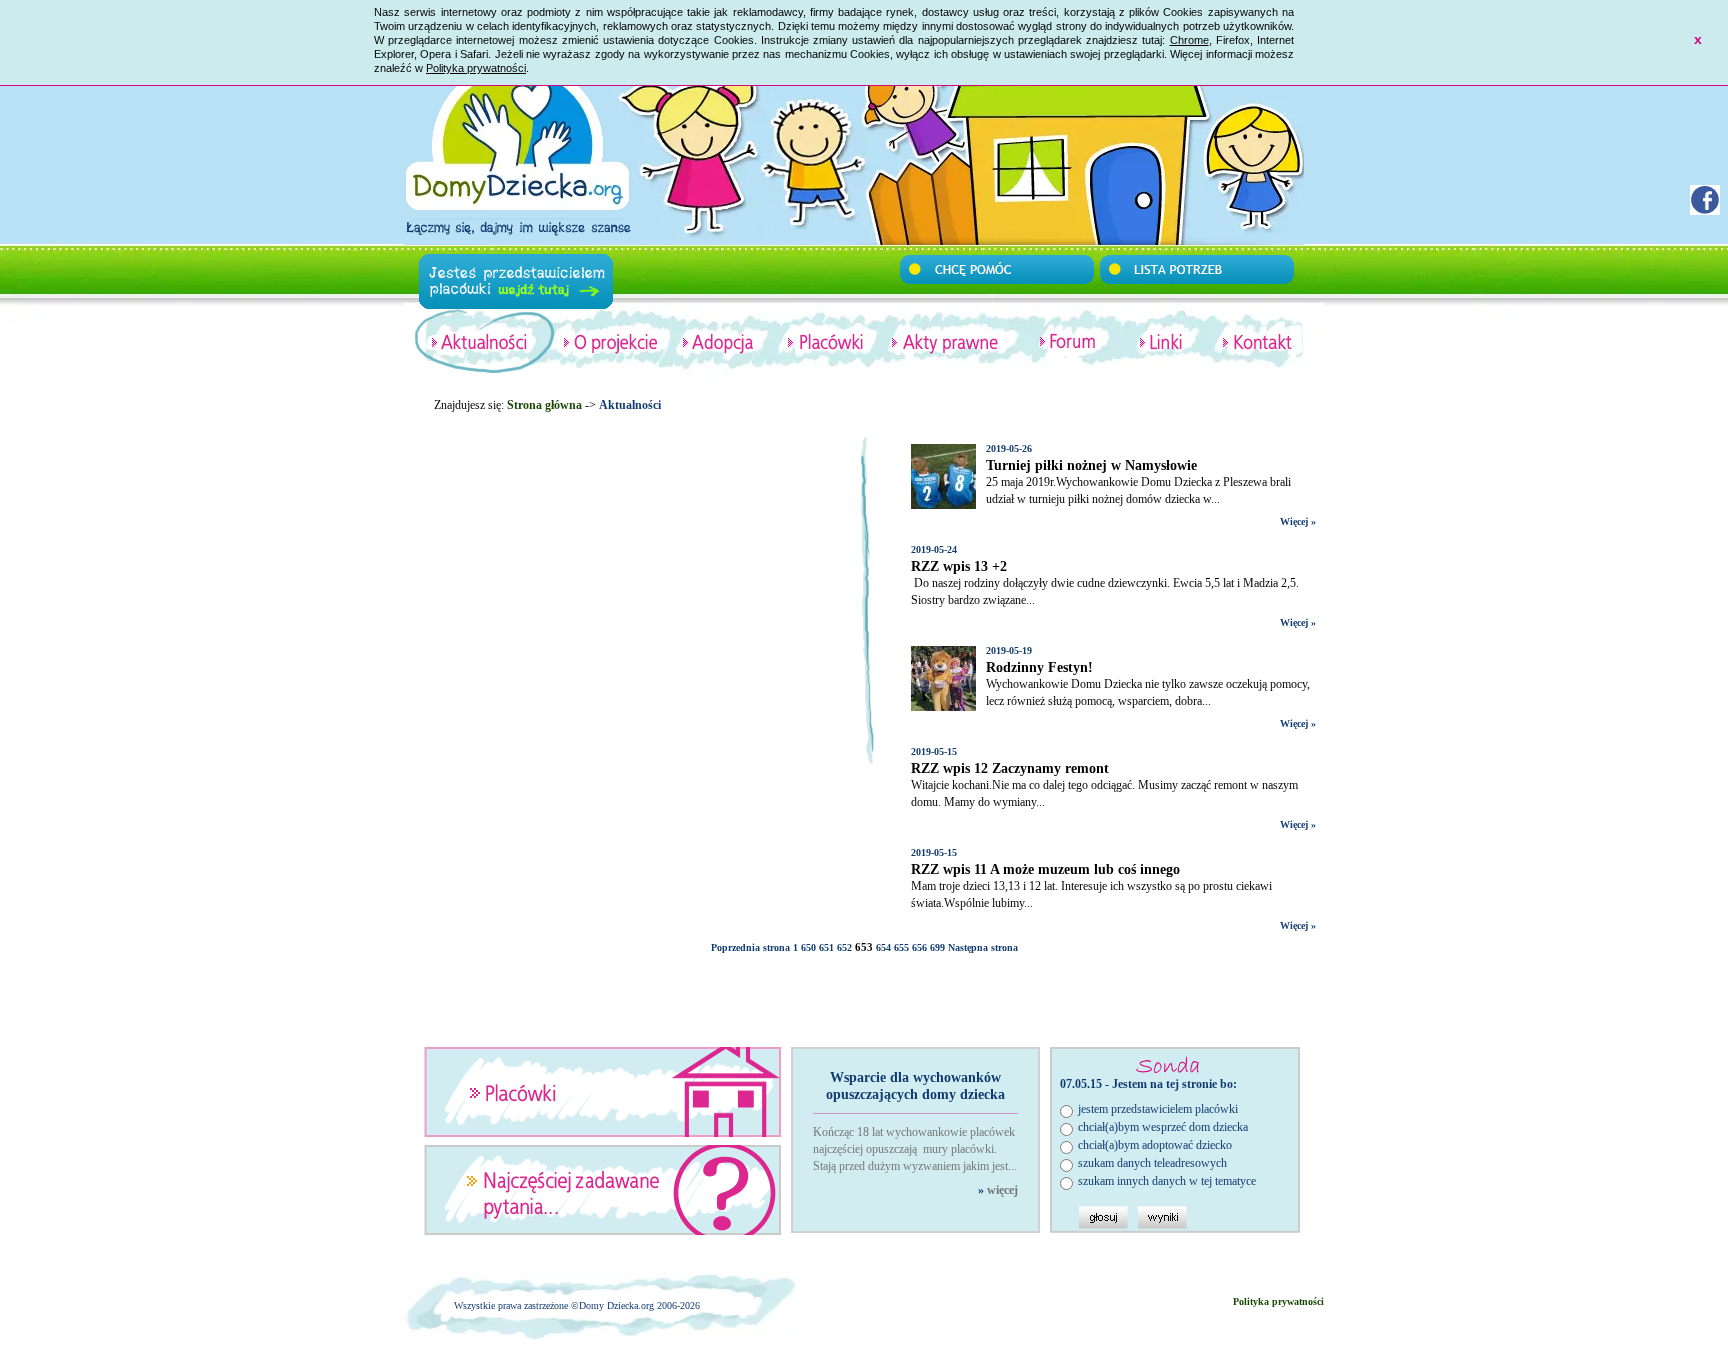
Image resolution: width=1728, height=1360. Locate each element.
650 (808, 947)
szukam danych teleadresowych (1152, 1163)
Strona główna (544, 405)
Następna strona (983, 947)
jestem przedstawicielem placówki (1158, 1109)
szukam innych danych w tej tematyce (1167, 1181)
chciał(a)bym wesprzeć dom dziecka (1163, 1127)
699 (937, 947)
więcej (1002, 1190)
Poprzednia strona (750, 947)
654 (883, 947)
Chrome (1189, 40)
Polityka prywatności (476, 68)
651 (826, 947)
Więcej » (1298, 521)
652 (844, 947)
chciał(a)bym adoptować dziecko (1155, 1145)
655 (901, 947)
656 (919, 947)
